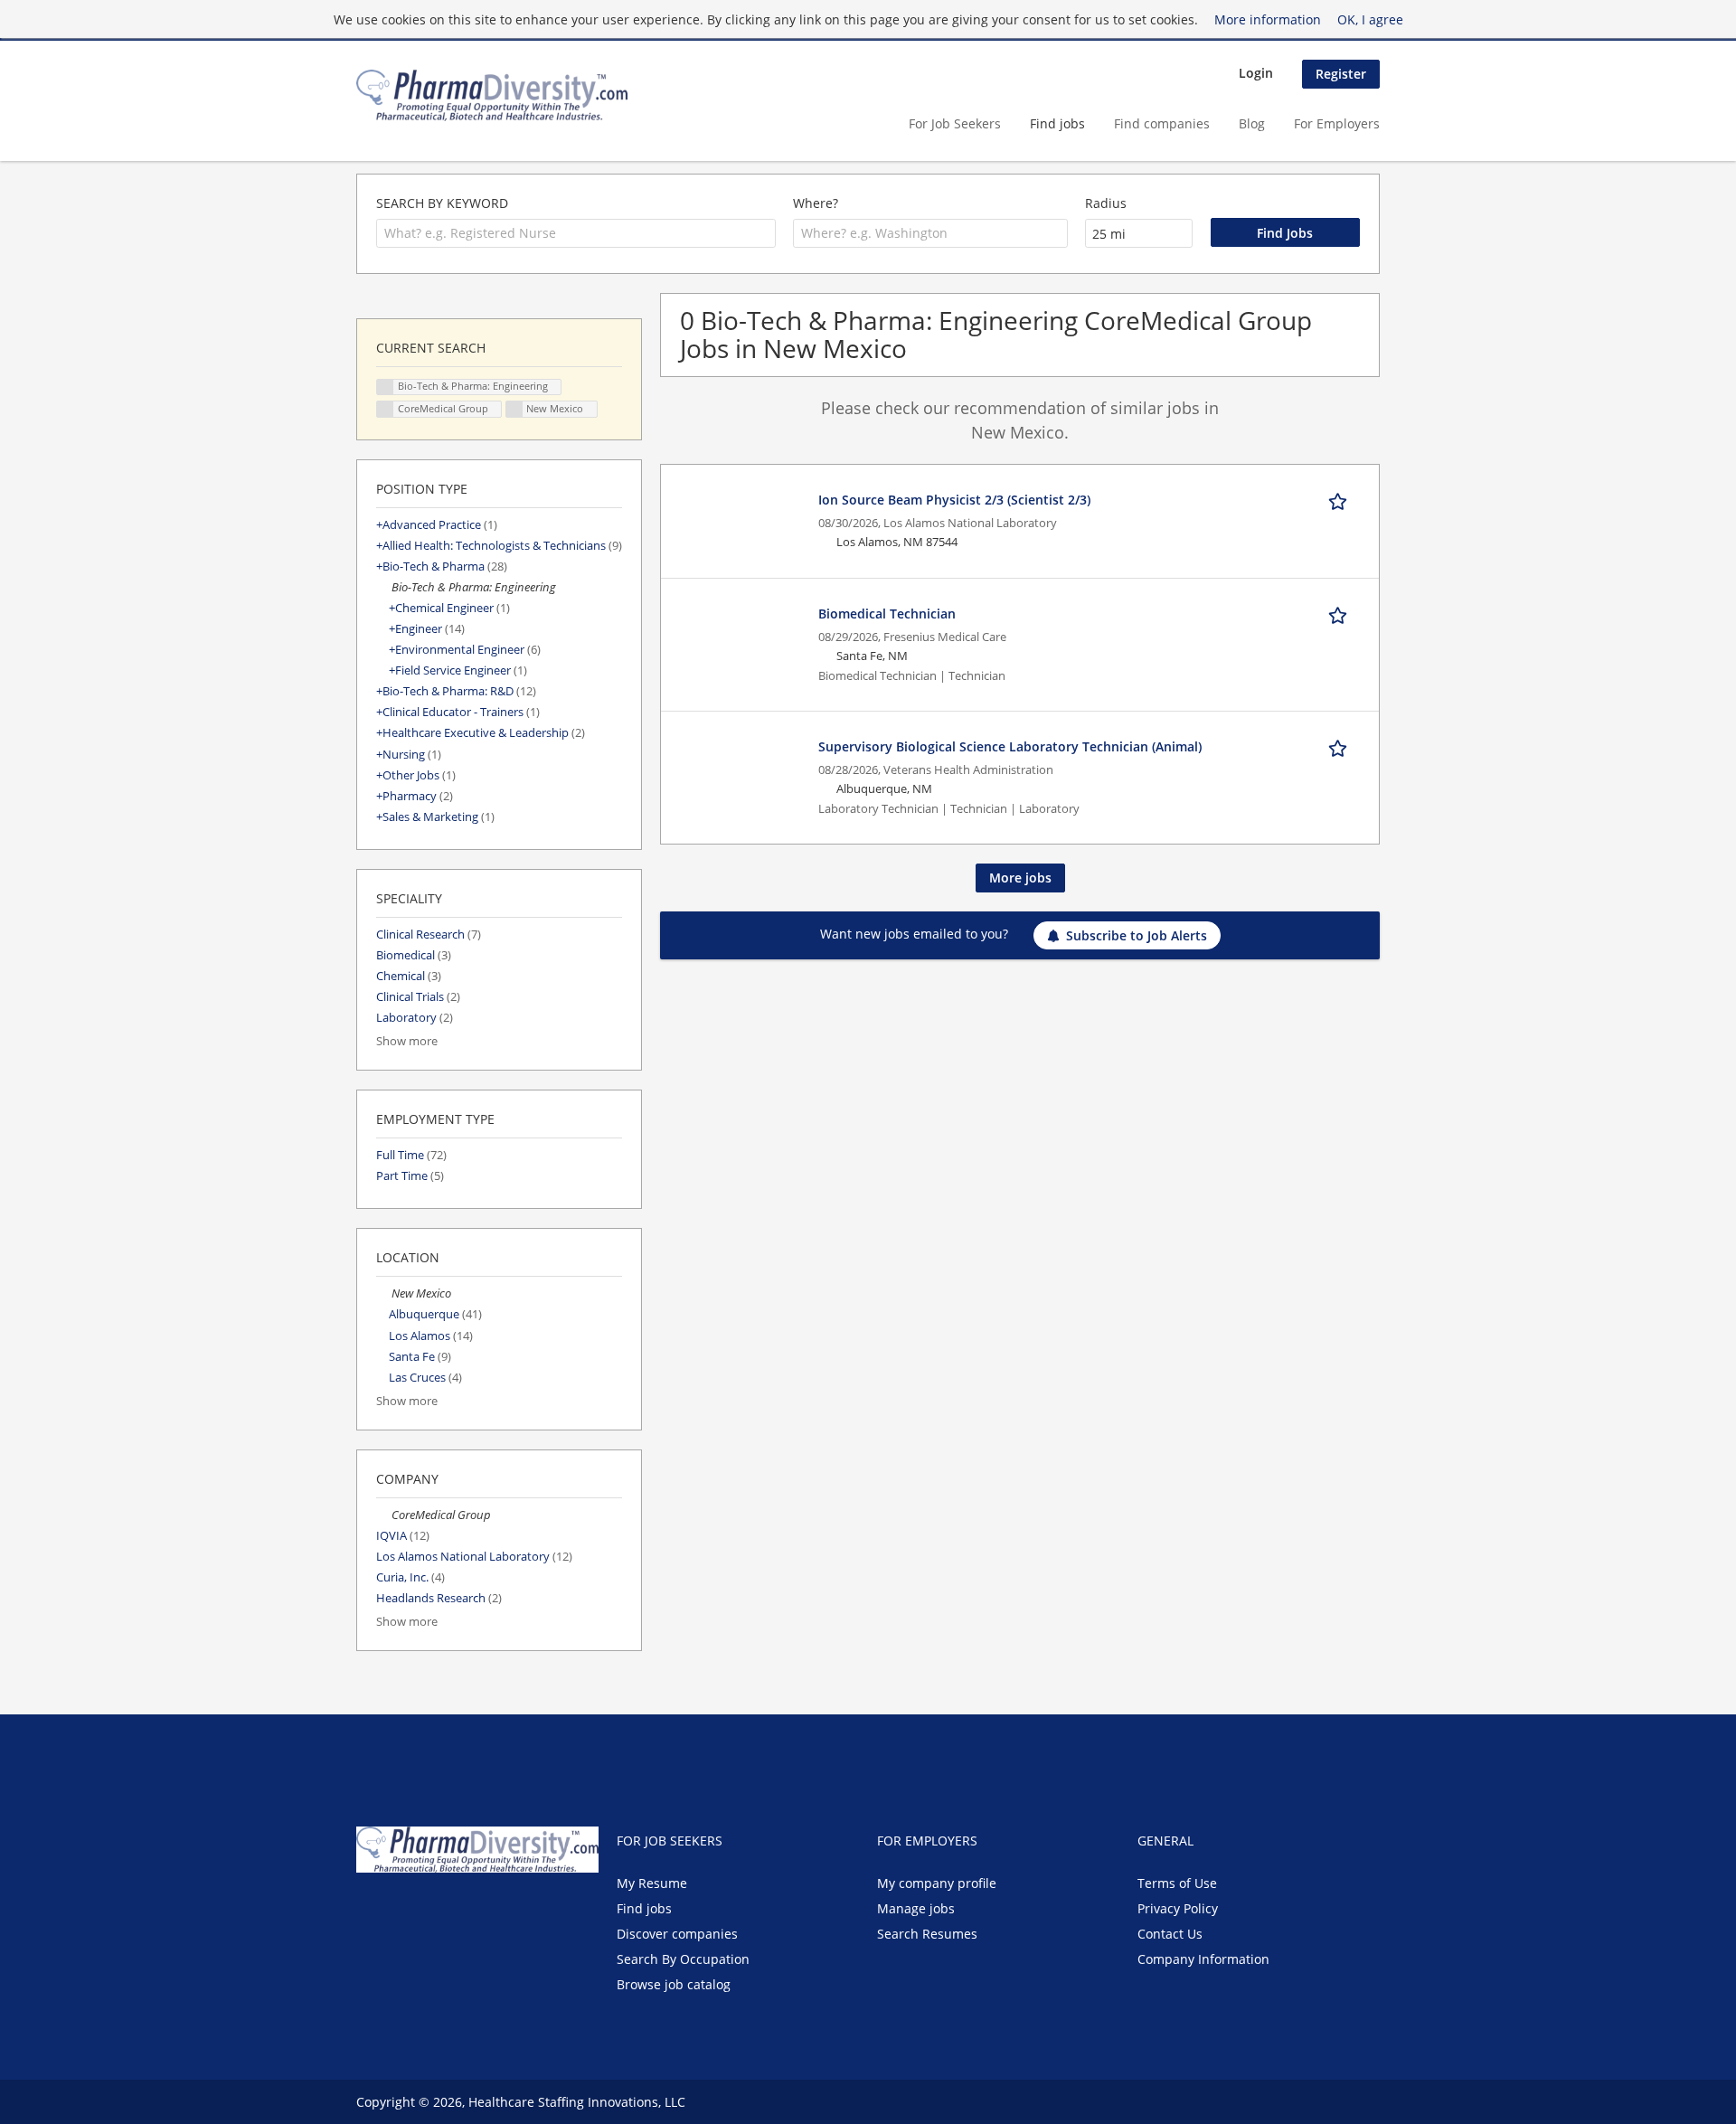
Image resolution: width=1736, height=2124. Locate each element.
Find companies (1162, 123)
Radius (1106, 203)
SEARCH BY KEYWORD (442, 203)
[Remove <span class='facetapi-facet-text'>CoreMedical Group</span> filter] (385, 409)
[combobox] (576, 233)
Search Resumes (927, 1934)
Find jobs (1057, 123)
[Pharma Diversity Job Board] (492, 95)
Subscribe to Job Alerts (1137, 935)
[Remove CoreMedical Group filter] (384, 1515)
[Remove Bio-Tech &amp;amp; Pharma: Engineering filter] (384, 587)
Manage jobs (916, 1908)
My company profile (937, 1883)
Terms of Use (1177, 1883)
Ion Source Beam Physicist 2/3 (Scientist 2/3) (954, 500)
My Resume (652, 1883)
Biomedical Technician (887, 614)
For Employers (1337, 123)
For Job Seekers (955, 123)
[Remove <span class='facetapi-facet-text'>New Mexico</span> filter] (514, 409)
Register (1341, 74)
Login (1256, 73)
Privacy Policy (1178, 1908)
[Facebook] (369, 1911)
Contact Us (1170, 1934)
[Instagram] (456, 1911)
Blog (1252, 123)
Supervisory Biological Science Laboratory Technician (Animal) (1010, 746)
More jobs (1020, 878)
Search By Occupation (683, 1959)
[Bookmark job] (1341, 499)
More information (1268, 19)
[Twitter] (399, 1911)
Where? (816, 203)
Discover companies (677, 1934)
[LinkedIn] (429, 1911)
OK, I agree (1370, 19)
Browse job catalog (674, 1984)
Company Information (1203, 1959)
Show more (407, 1041)
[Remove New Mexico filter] (384, 1293)
